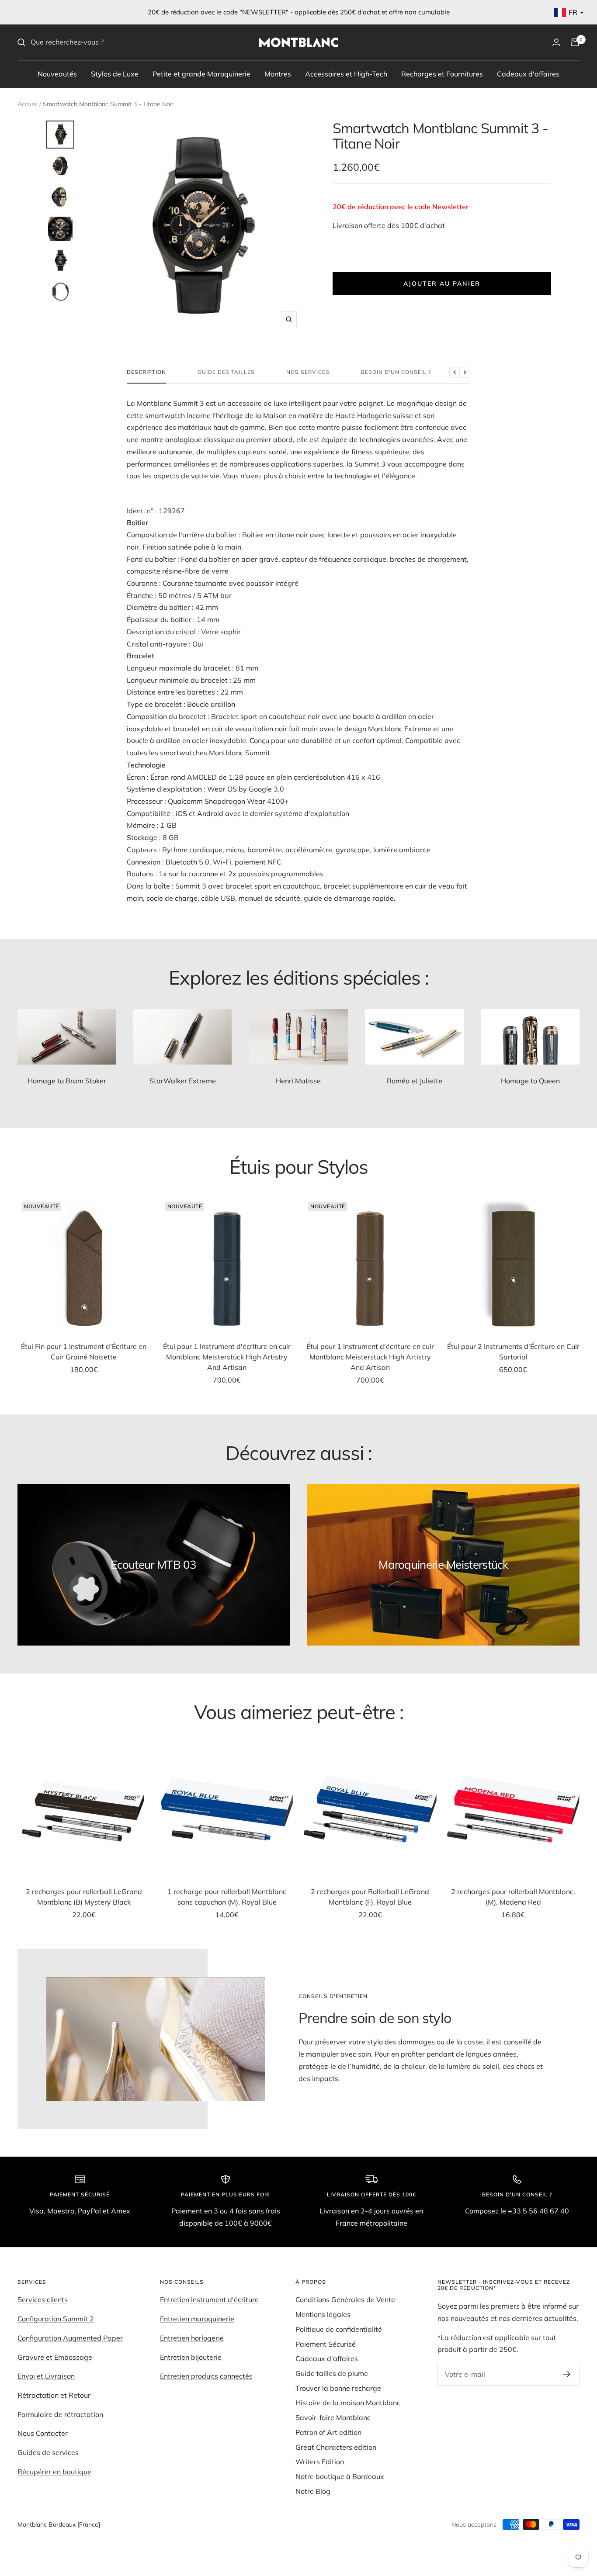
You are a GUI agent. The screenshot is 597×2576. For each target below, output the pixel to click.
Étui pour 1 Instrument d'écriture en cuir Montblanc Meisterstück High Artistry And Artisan (227, 1357)
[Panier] (575, 42)
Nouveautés (57, 73)
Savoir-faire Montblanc (333, 2417)
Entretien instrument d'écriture (209, 2299)
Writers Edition (320, 2462)
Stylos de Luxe (115, 73)
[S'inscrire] (567, 2374)
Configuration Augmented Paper (70, 2338)
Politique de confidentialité (339, 2329)
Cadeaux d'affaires (528, 73)
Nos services (308, 372)
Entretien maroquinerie (197, 2319)
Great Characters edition (336, 2447)
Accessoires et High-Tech (346, 73)
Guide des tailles (226, 372)
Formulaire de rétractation (60, 2414)
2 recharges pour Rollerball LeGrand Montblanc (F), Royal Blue (370, 1897)
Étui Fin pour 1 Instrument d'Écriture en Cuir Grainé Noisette (84, 1352)
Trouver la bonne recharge (338, 2388)
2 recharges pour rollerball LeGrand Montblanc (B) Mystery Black (84, 1897)
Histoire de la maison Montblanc (348, 2403)
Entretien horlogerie (192, 2338)
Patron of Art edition (328, 2432)
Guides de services (48, 2452)
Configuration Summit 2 (56, 2319)
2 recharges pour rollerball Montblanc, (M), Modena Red (513, 1897)
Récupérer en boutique (54, 2472)
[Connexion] (556, 42)
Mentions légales (323, 2314)
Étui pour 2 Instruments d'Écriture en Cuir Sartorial (513, 1352)
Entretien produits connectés (206, 2376)
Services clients (43, 2299)
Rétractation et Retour (54, 2395)
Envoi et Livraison (46, 2376)
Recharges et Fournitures (442, 73)
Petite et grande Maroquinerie (201, 73)
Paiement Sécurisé (326, 2344)
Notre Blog (313, 2491)
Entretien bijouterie (191, 2357)
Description (146, 372)
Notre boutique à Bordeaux (340, 2476)
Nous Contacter (43, 2433)
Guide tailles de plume (332, 2373)
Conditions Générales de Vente (345, 2299)
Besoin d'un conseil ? (396, 372)
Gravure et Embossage (55, 2357)
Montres (278, 73)
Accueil (28, 104)
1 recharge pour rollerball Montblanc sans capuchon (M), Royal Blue (227, 1897)
